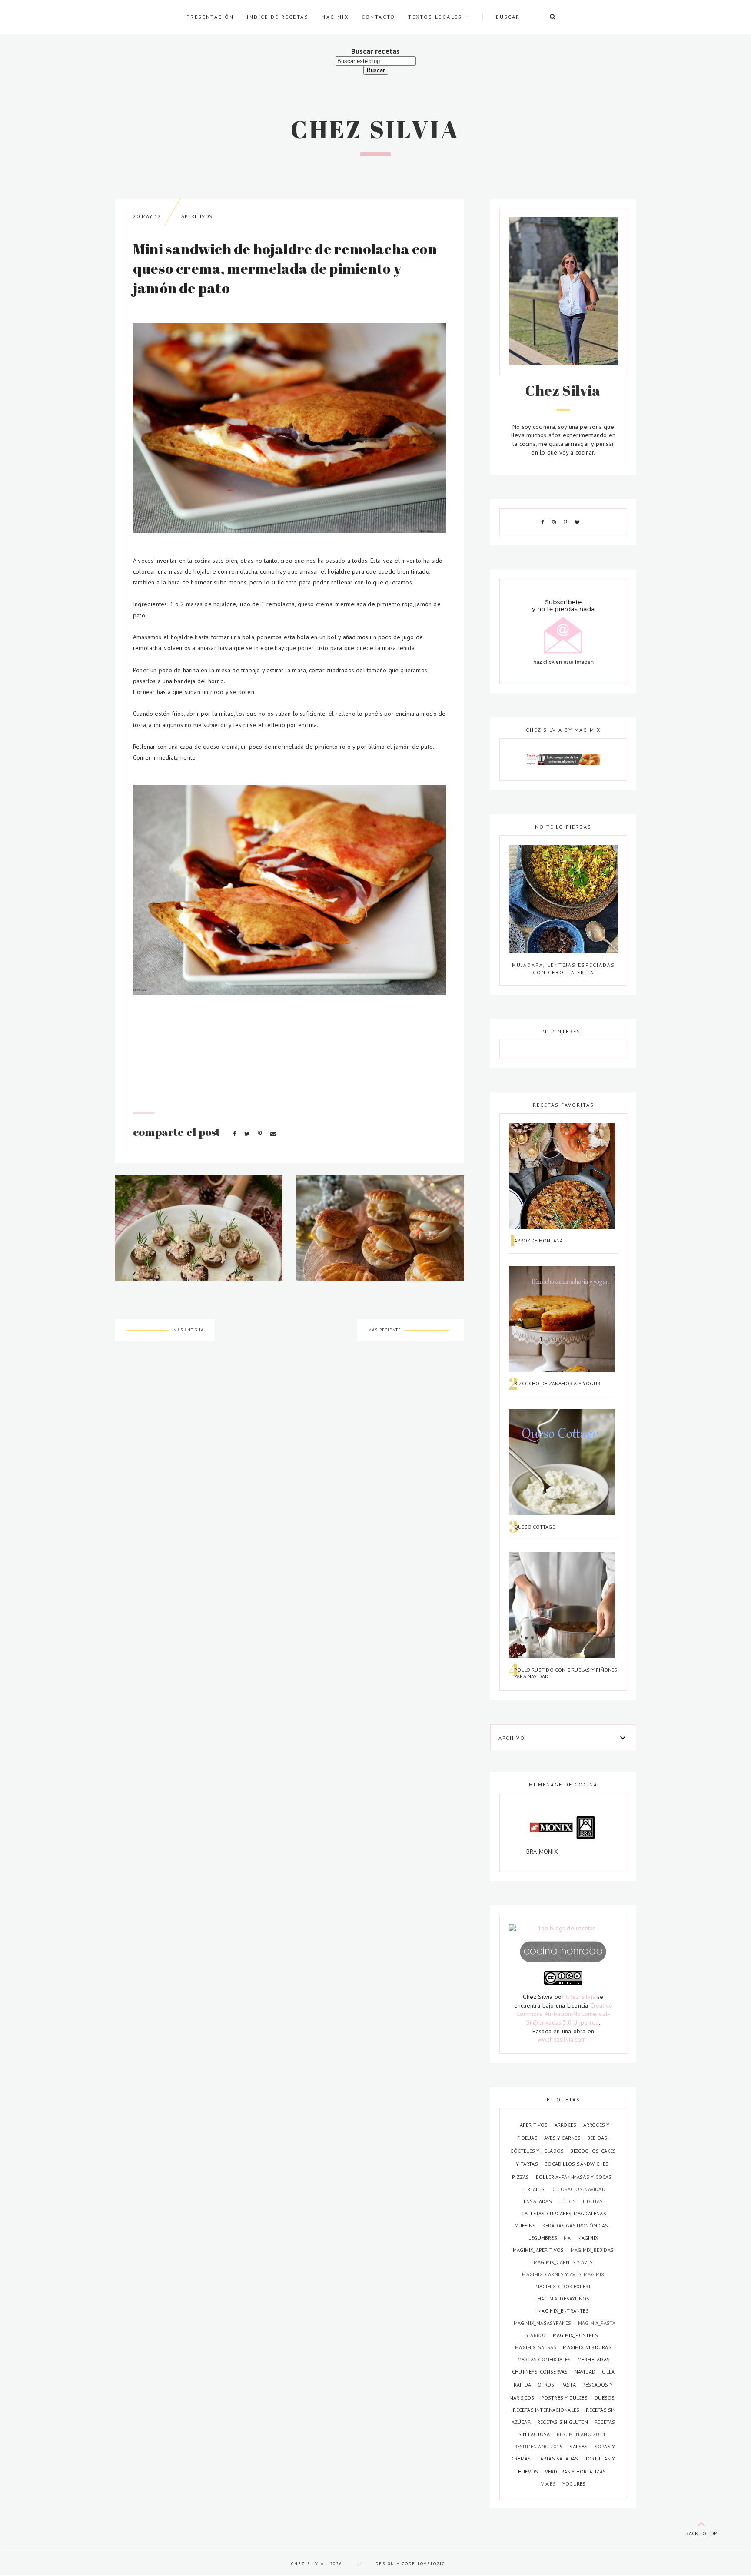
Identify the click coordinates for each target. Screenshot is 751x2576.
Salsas (579, 2446)
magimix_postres (575, 2335)
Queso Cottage (535, 1527)
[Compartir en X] (248, 1134)
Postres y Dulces (565, 2398)
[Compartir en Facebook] (236, 1134)
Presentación (210, 17)
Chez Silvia (375, 129)
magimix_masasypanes (543, 2323)
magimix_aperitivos (539, 2250)
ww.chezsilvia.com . (563, 2039)
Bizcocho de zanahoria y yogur (557, 1383)
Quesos (604, 2398)
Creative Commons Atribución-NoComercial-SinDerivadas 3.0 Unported (564, 2014)
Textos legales (435, 17)
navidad (586, 2372)
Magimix (335, 17)
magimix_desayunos (563, 2299)
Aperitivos (197, 216)
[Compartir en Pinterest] (261, 1134)
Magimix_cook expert (563, 2286)
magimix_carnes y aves (563, 2262)
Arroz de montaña (538, 1240)
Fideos (568, 2201)
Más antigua (189, 1330)
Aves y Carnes (563, 2138)
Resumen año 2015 (539, 2446)
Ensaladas (538, 2201)
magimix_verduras (587, 2347)
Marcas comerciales (545, 2359)
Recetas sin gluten (563, 2422)
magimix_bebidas (592, 2250)
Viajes (549, 2484)
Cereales (533, 2189)
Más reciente (385, 1330)
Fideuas (593, 2201)
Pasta (569, 2385)
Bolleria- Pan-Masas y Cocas (574, 2177)
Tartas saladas (559, 2458)
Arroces (566, 2125)
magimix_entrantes (563, 2311)
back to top (701, 2533)
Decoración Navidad (578, 2189)
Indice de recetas (278, 17)
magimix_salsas (536, 2347)
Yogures (574, 2484)
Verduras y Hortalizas (575, 2471)
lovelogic (431, 2564)
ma (568, 2238)
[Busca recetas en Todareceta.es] (563, 1929)
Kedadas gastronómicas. (576, 2226)
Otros (547, 2385)
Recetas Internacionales (547, 2410)
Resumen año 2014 (581, 2434)
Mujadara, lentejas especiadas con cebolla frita (563, 968)
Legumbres (543, 2238)
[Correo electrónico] (273, 1134)
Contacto (379, 17)
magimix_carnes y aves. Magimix (563, 2274)
